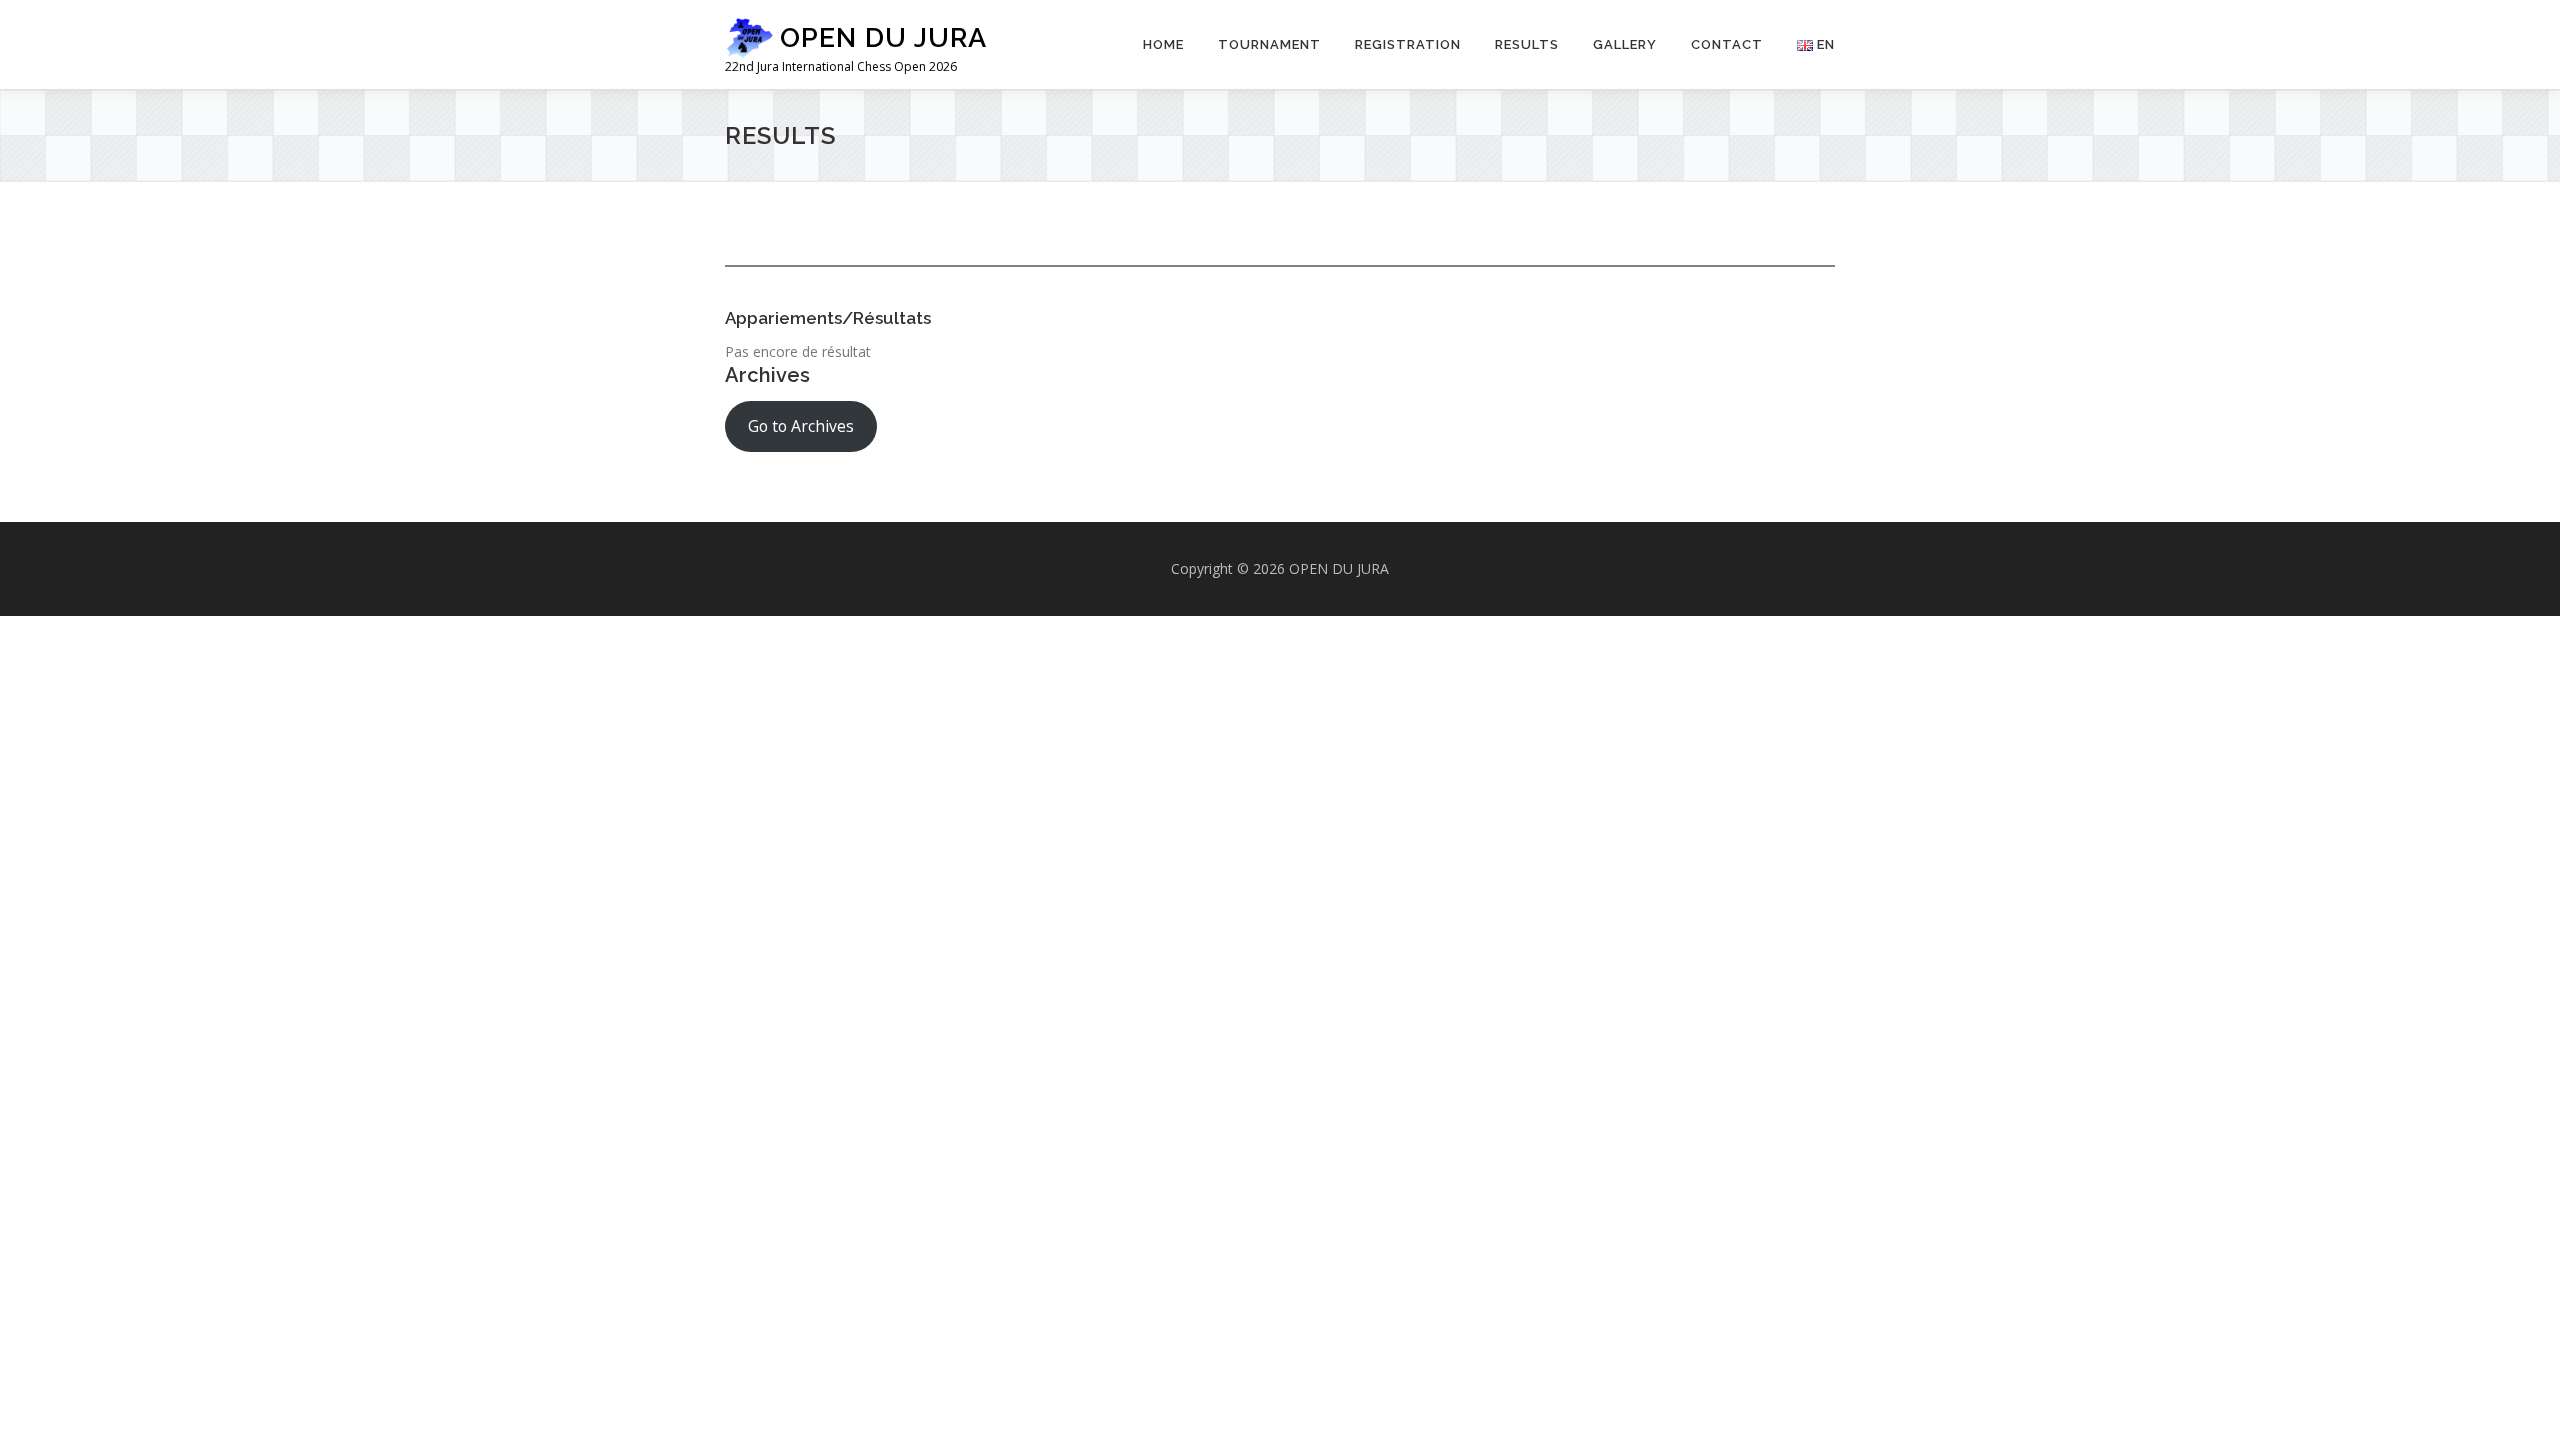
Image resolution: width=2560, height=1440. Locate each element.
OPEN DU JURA (883, 37)
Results (1527, 44)
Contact (1727, 44)
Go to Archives (801, 426)
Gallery (1625, 44)
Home (1163, 44)
